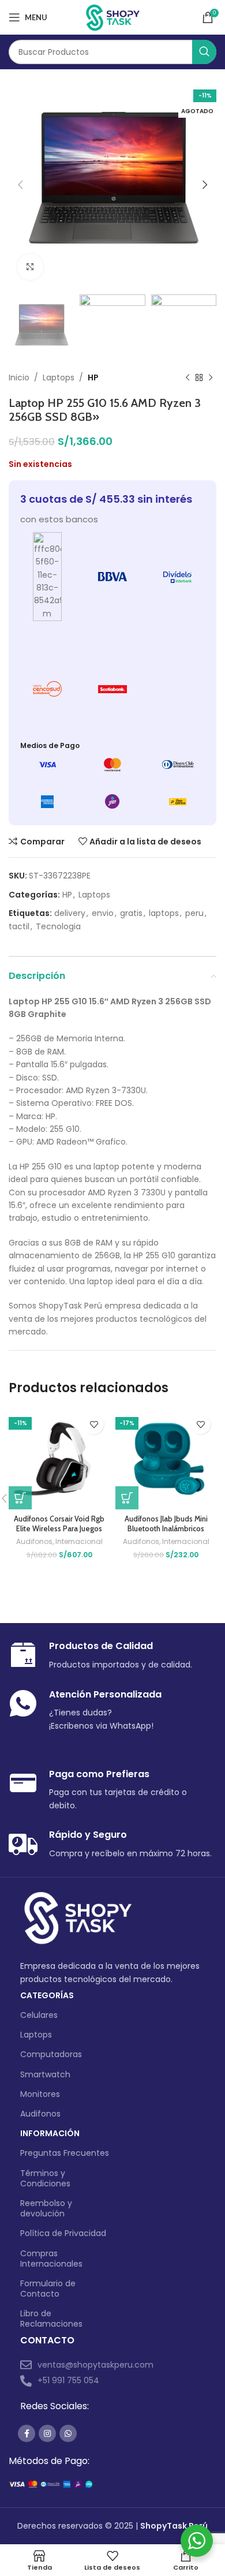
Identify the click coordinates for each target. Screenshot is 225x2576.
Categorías (47, 1995)
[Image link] (78, 1918)
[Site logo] (113, 17)
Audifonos (34, 1542)
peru (194, 913)
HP (93, 377)
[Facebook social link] (27, 2433)
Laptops (59, 377)
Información (50, 2133)
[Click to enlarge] (30, 267)
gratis (131, 913)
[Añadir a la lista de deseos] (94, 1424)
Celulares (39, 2015)
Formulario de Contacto (48, 2289)
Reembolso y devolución (46, 2208)
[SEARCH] (204, 52)
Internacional (79, 1542)
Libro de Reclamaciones (51, 2319)
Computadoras (51, 2054)
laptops (164, 913)
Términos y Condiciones (45, 2178)
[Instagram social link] (47, 2433)
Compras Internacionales (51, 2259)
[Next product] (211, 378)
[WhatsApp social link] (68, 2433)
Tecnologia (58, 926)
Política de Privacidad (63, 2233)
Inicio (19, 377)
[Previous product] (187, 378)
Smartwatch (45, 2074)
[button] (20, 1498)
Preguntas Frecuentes (65, 2153)
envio (103, 913)
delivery (70, 913)
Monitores (40, 2094)
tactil (19, 926)
